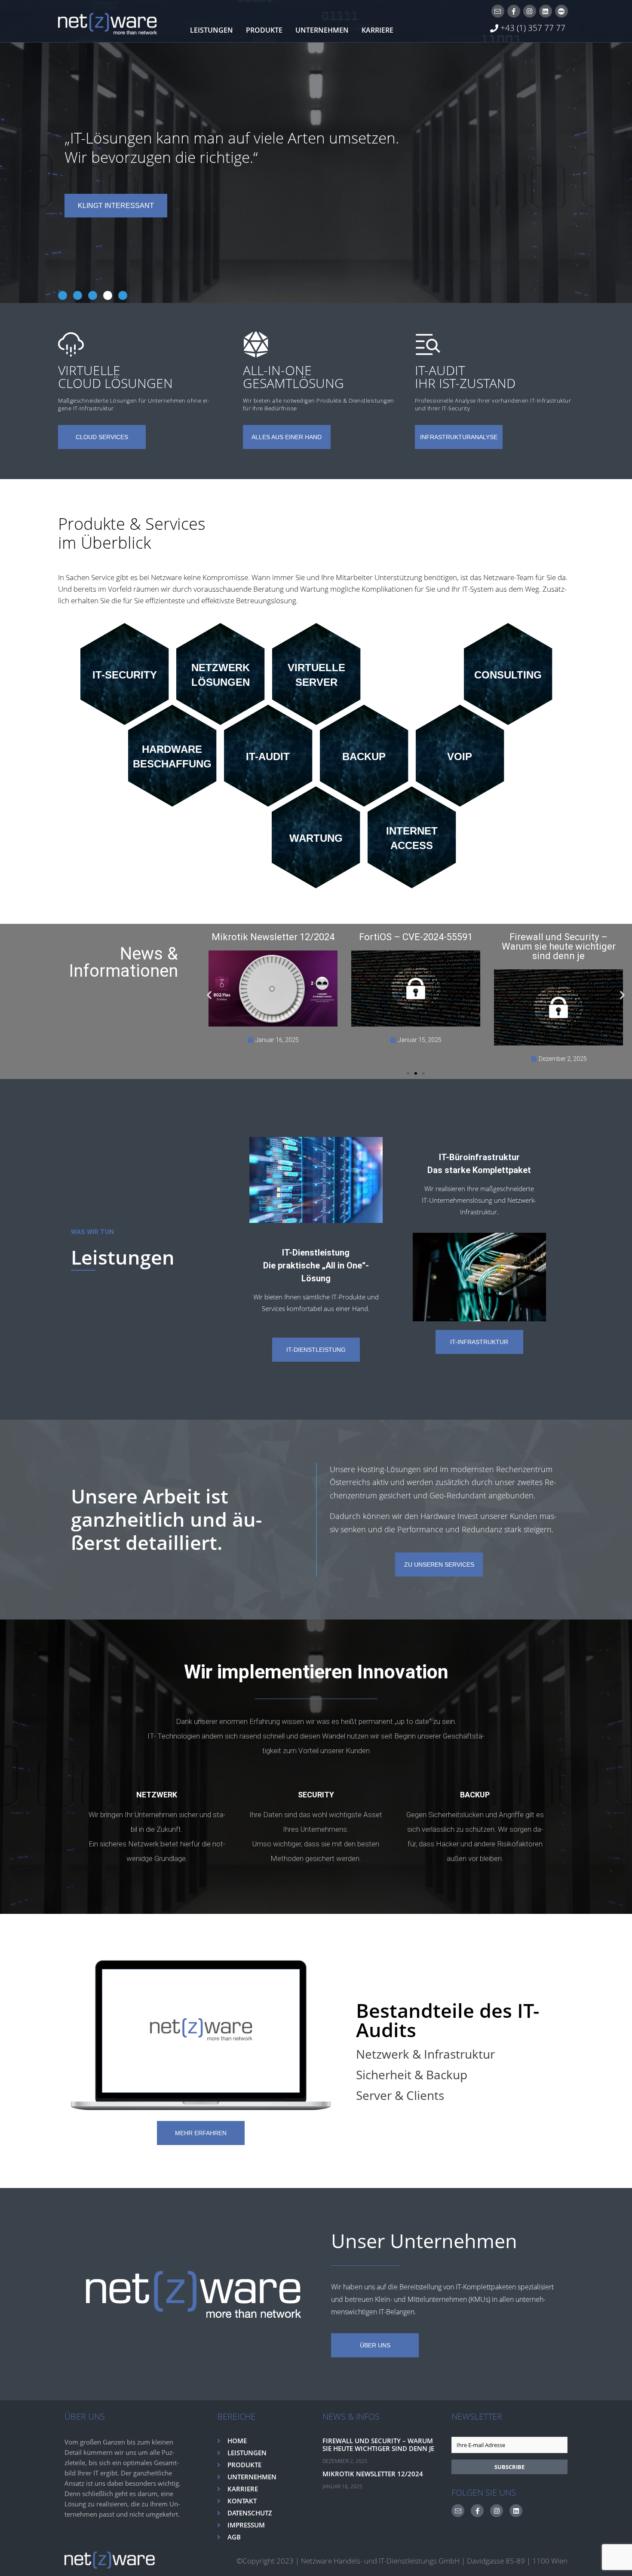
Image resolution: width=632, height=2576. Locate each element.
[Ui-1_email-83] (498, 11)
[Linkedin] (546, 11)
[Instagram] (530, 11)
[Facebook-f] (514, 11)
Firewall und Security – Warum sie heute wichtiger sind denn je (378, 2445)
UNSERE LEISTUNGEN (116, 206)
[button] (209, 995)
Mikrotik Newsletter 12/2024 (373, 2474)
